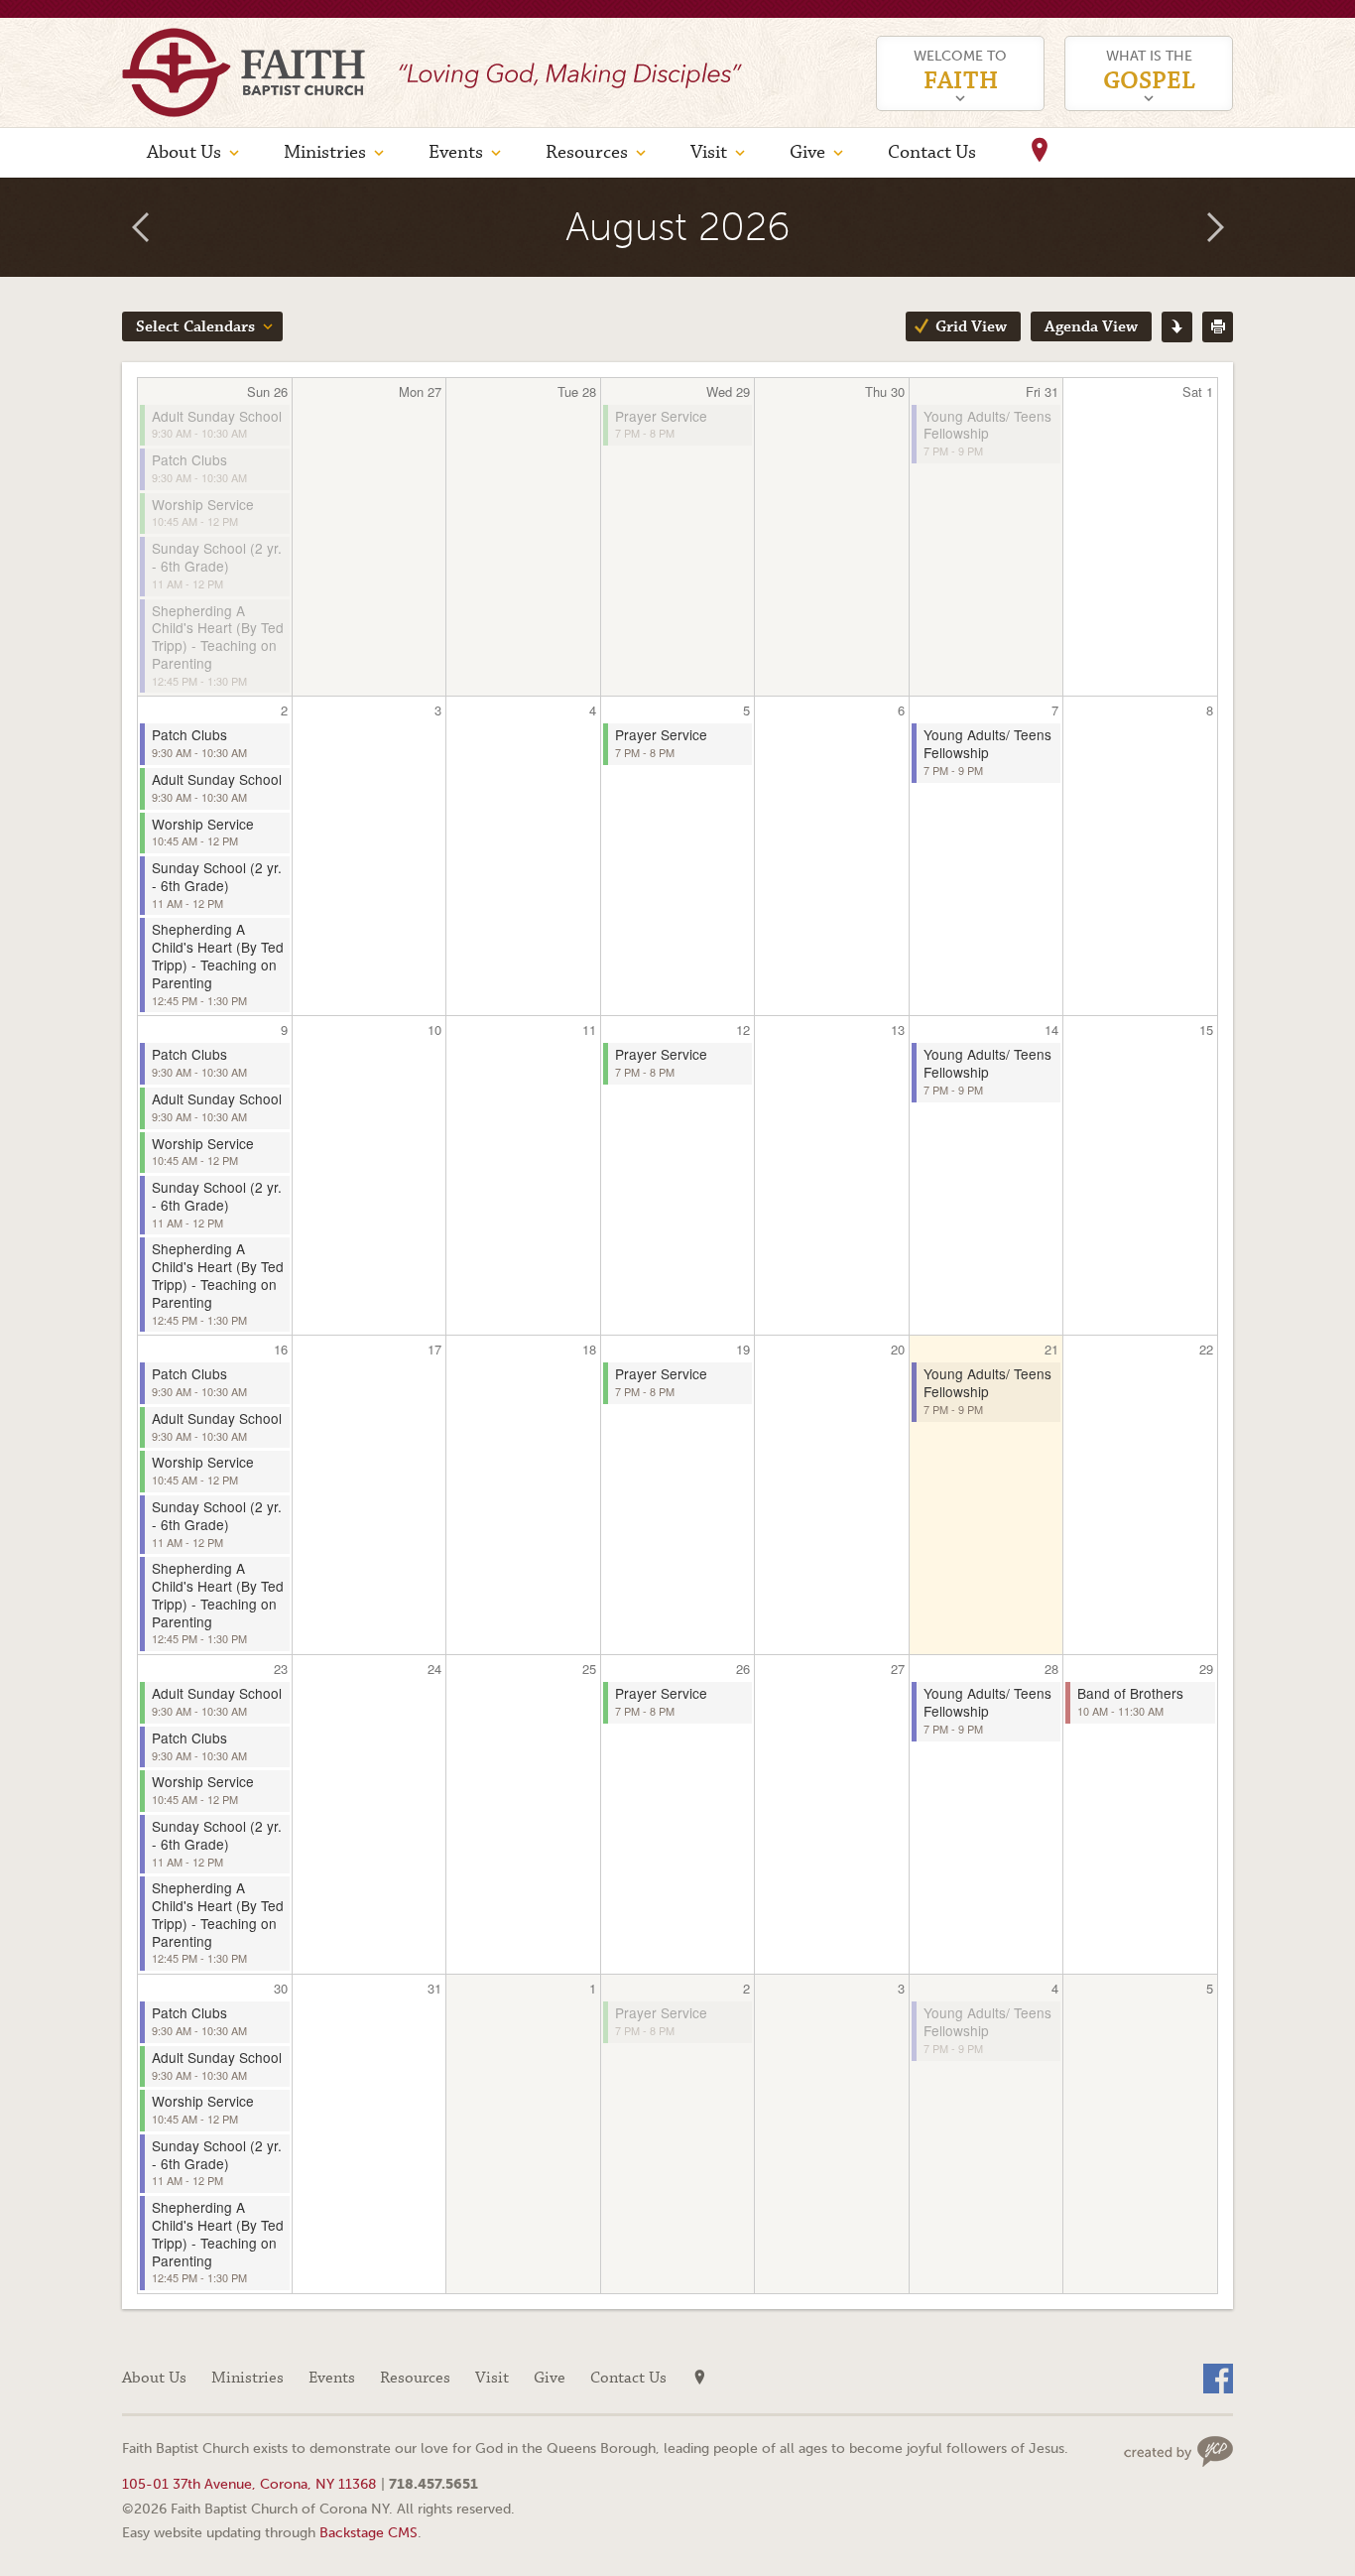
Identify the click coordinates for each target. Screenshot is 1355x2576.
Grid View (971, 327)
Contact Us (932, 152)
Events (456, 152)
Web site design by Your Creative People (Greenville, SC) (1178, 2451)
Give (807, 152)
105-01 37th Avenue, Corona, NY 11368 (249, 2484)
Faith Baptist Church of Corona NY (244, 72)
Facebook (1218, 2379)
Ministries (325, 152)
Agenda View (1091, 327)
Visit (709, 152)
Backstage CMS (369, 2532)
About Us (184, 152)
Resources (587, 152)
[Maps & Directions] (1040, 153)
